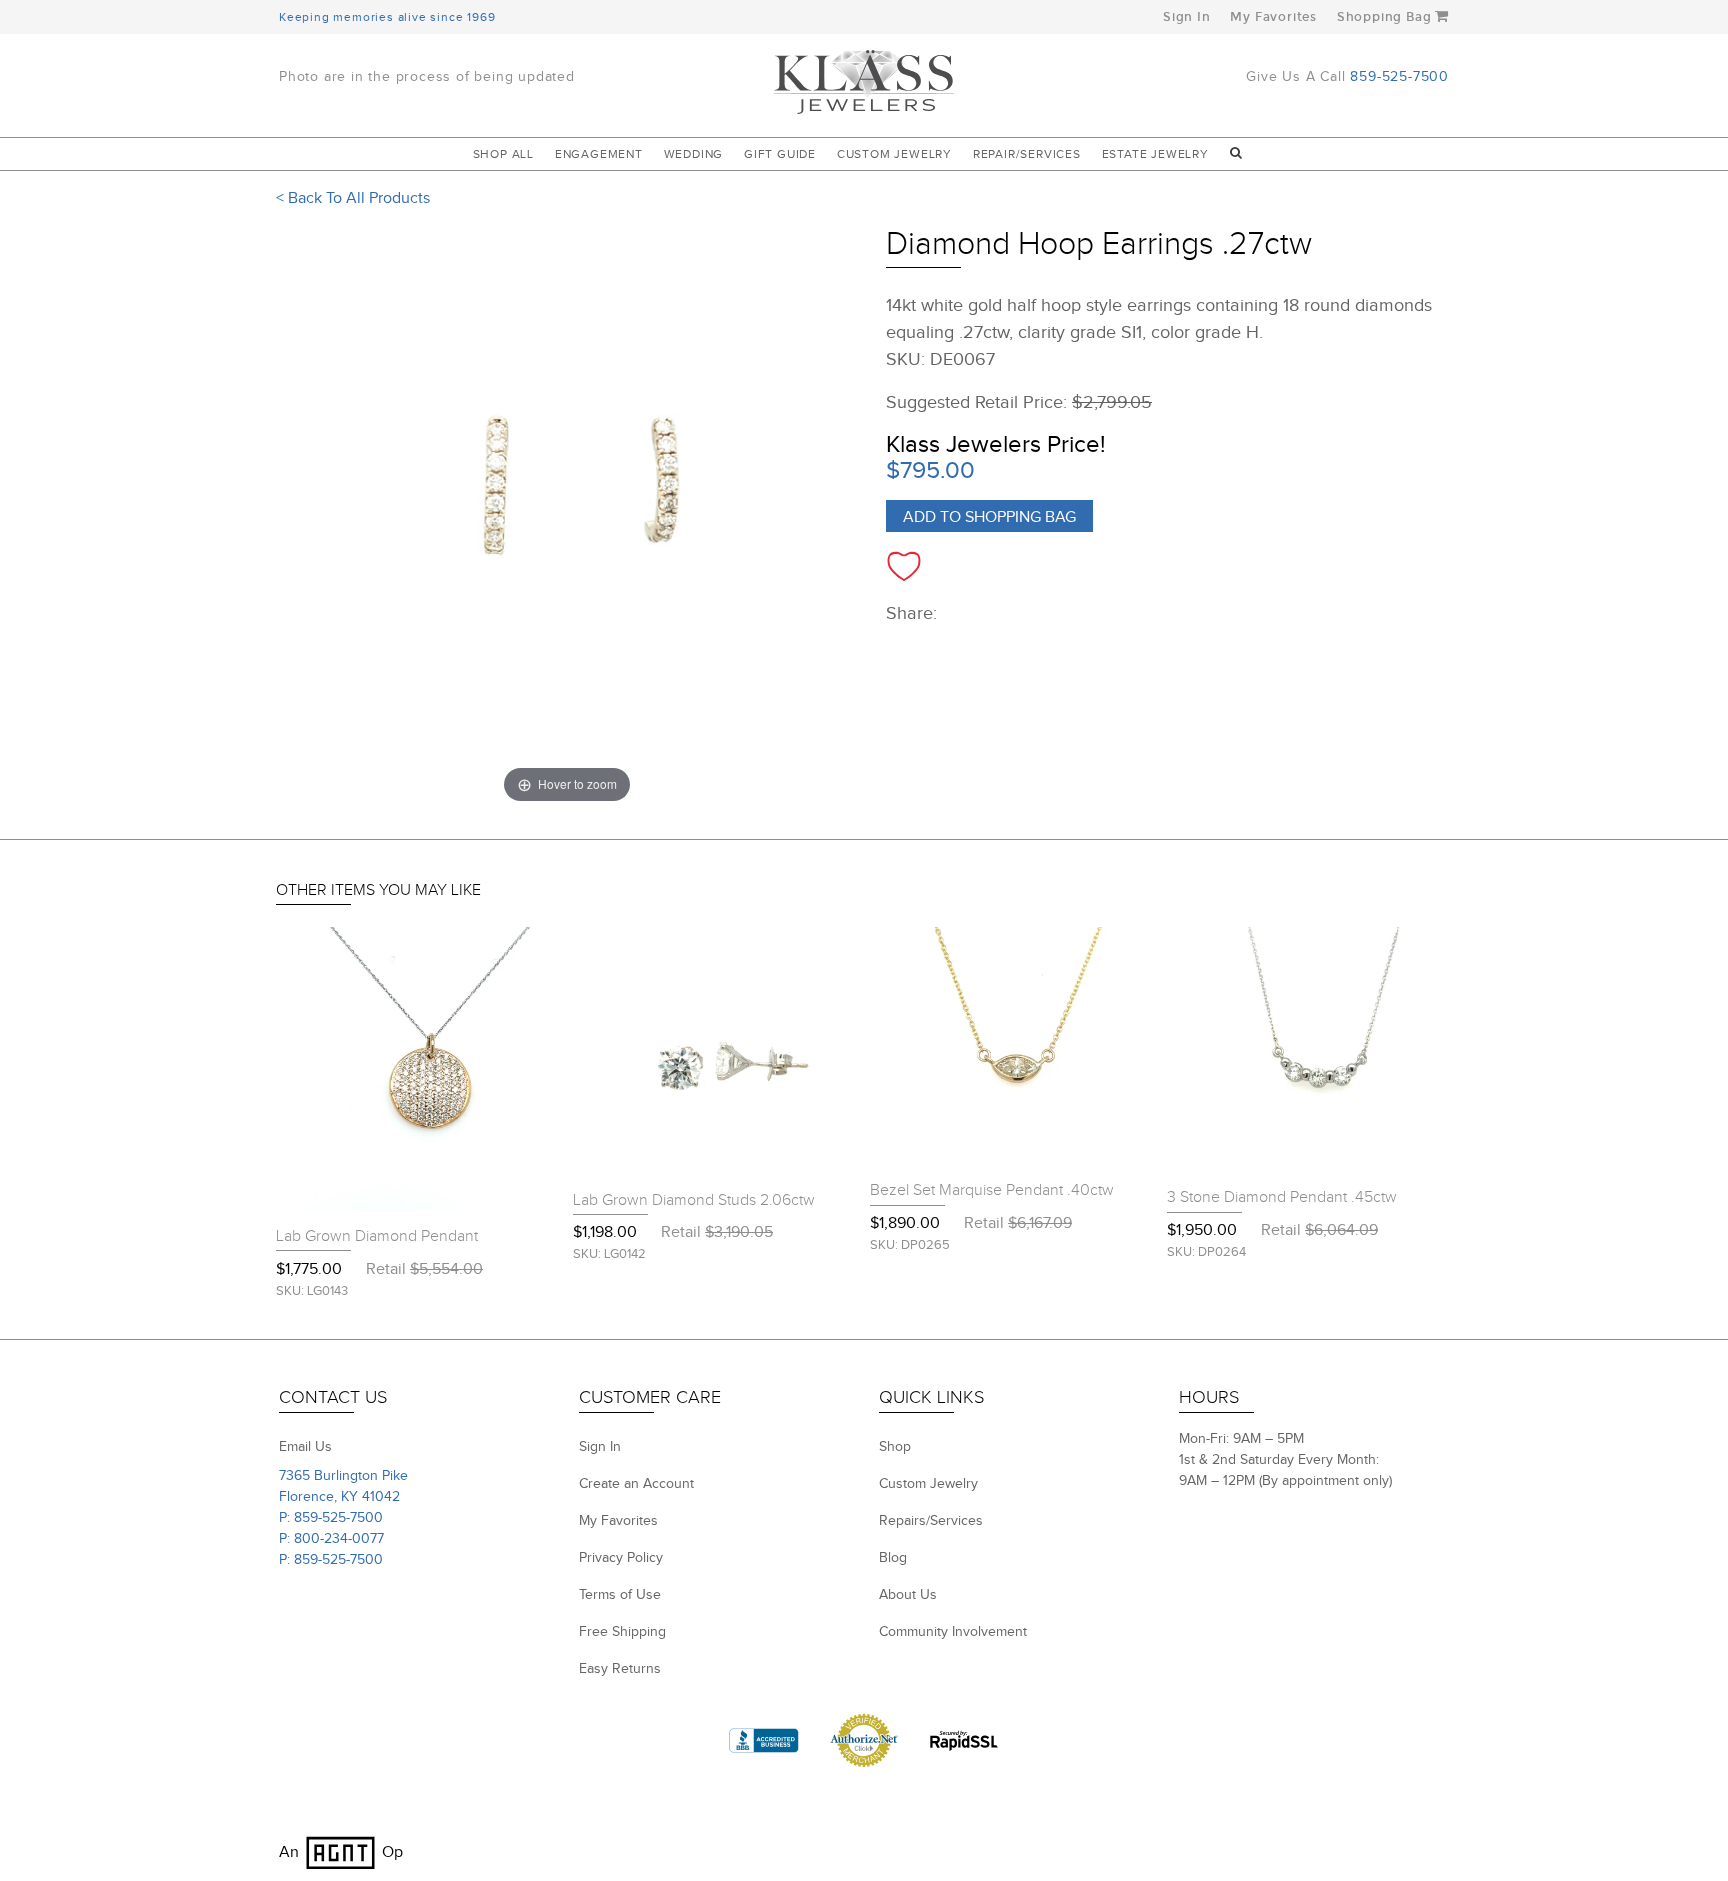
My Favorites (1273, 17)
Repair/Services (1027, 154)
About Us (908, 1595)
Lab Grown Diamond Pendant (377, 1236)
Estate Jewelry (1155, 154)
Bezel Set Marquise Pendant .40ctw (992, 1190)
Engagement (599, 154)
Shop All (503, 154)
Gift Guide (780, 154)
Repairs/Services (931, 1521)
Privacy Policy (621, 1558)
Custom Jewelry (894, 154)
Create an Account (636, 1484)
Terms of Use (620, 1595)
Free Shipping (622, 1632)
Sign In (1187, 17)
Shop (895, 1447)
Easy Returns (620, 1669)
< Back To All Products (353, 198)
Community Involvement (953, 1632)
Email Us (305, 1447)
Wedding (694, 154)
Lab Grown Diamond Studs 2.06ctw (694, 1200)
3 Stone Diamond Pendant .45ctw (1282, 1197)
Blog (893, 1558)
